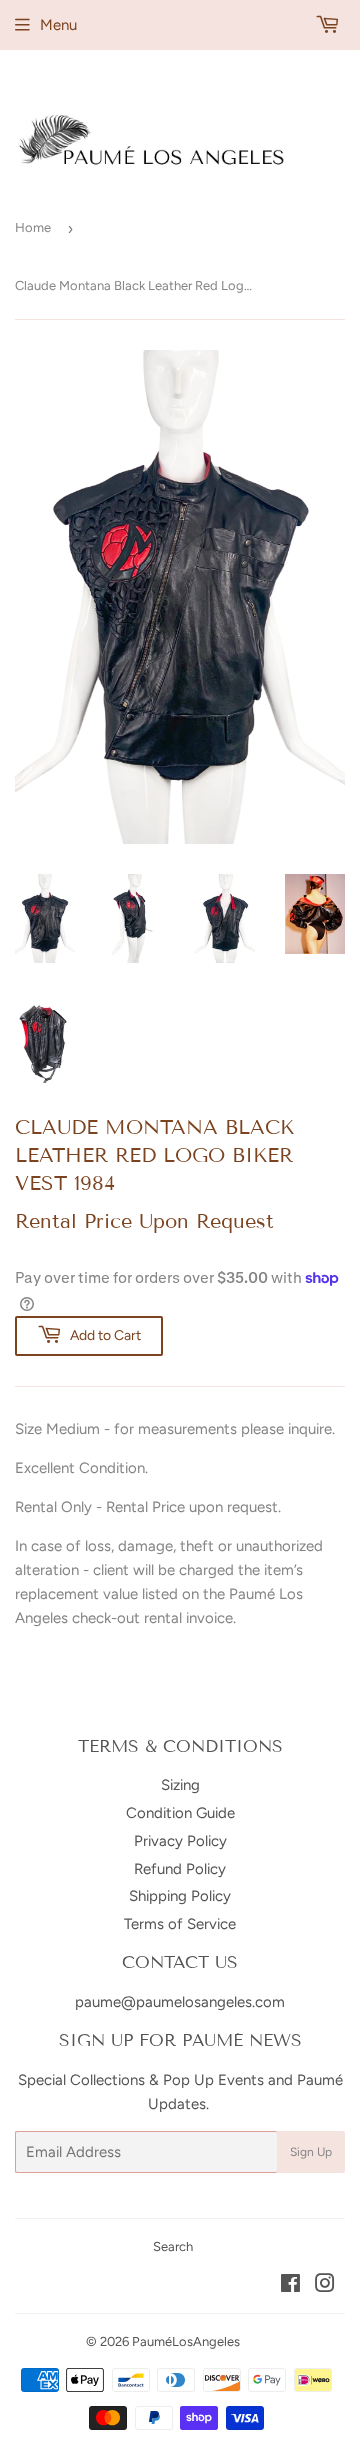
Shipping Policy (180, 1896)
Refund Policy (180, 1869)
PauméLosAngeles (186, 2341)
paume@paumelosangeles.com (180, 2002)
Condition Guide (180, 1813)
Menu (58, 25)
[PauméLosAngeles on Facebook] (290, 2286)
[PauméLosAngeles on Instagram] (325, 2286)
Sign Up (311, 2152)
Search (173, 2246)
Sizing (180, 1785)
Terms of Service (180, 1924)
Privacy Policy (180, 1841)
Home (33, 227)
